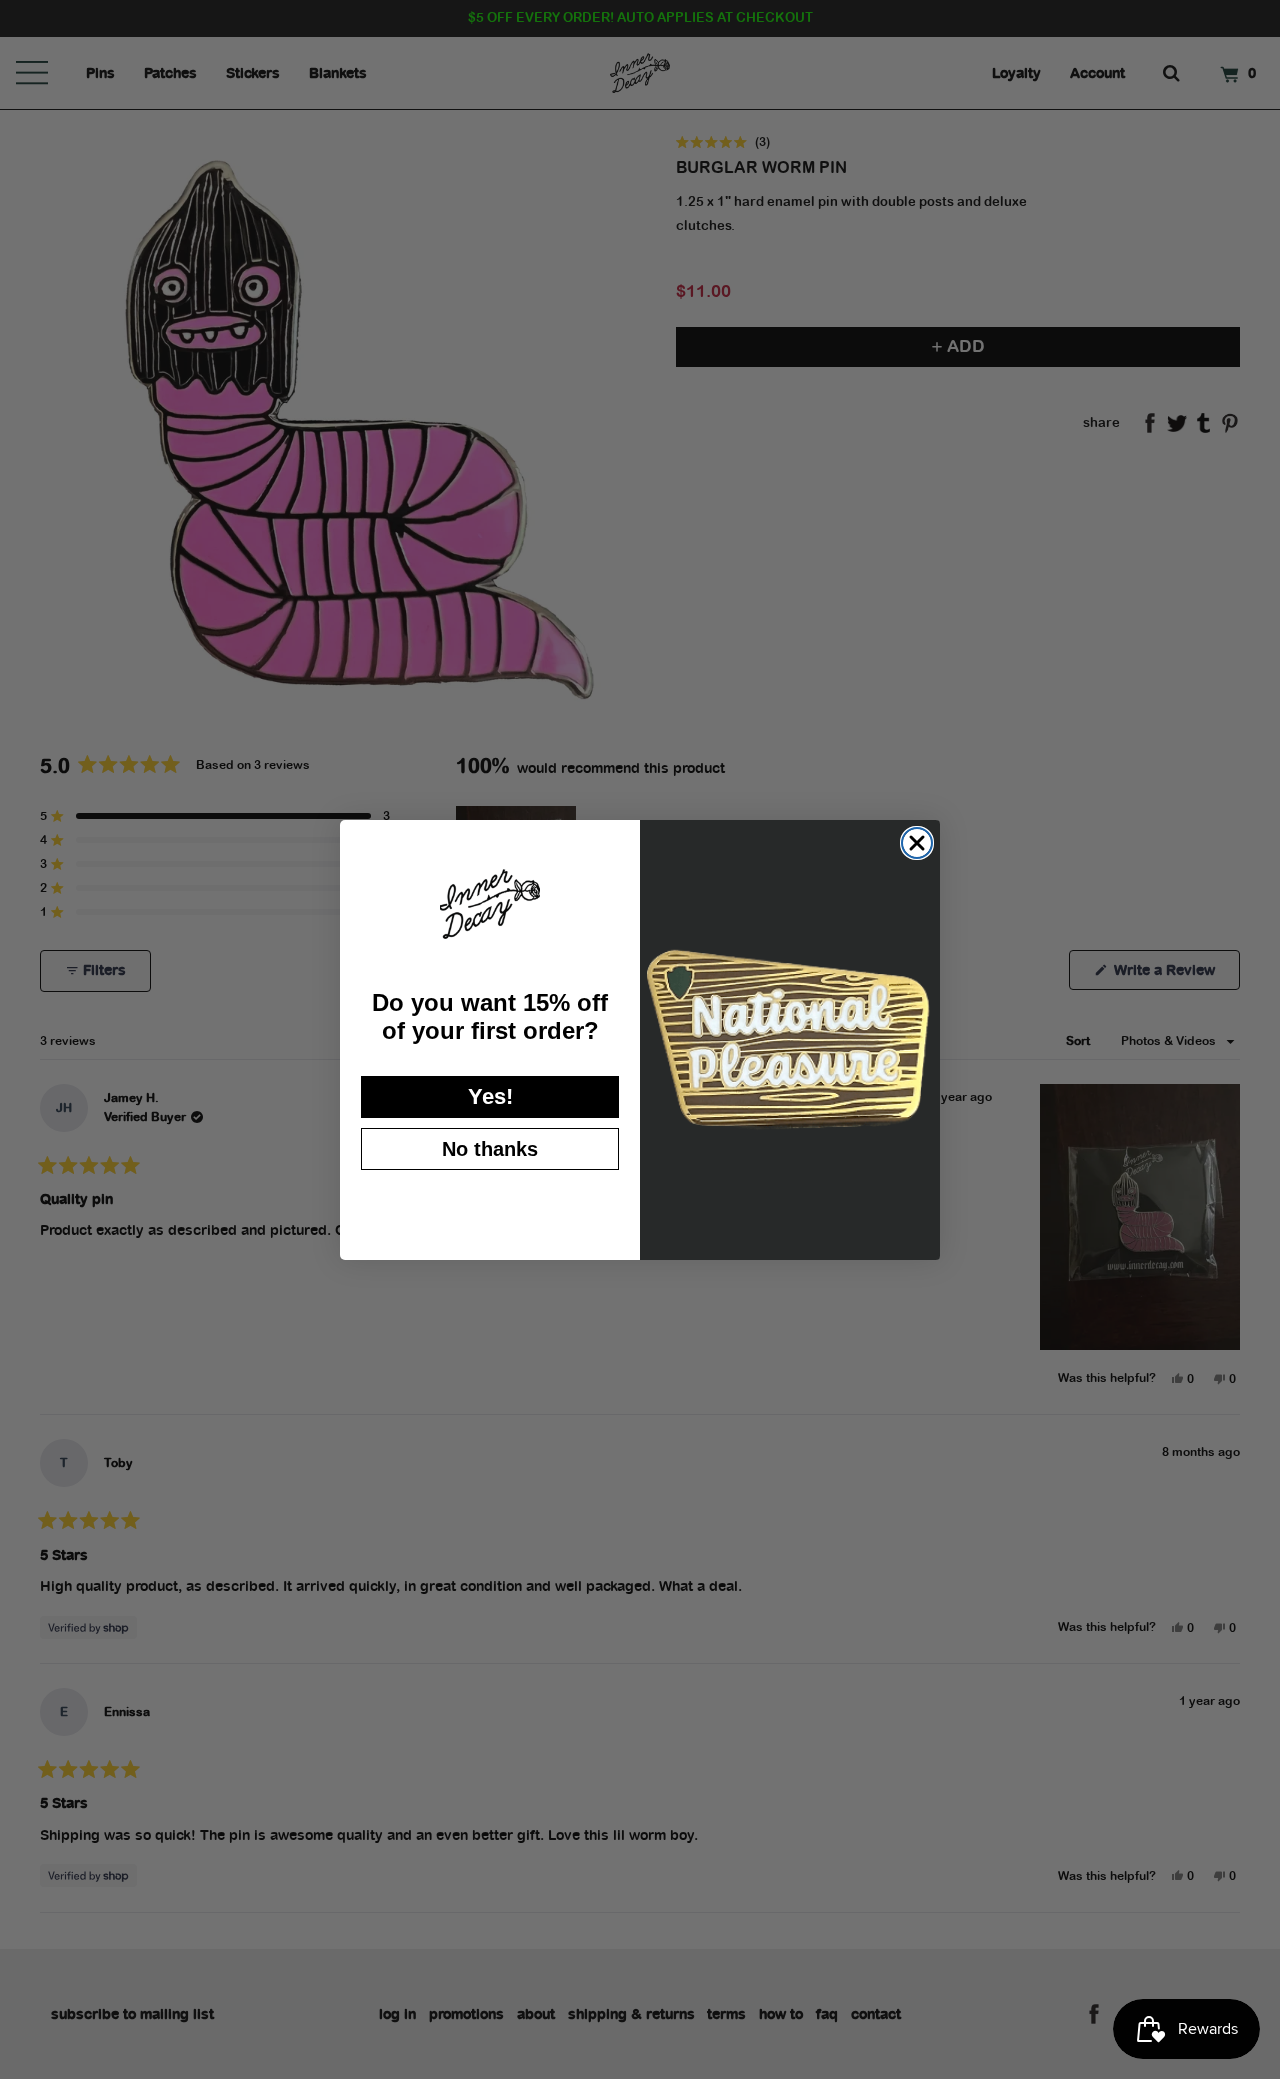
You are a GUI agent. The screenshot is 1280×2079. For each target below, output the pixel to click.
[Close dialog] (917, 843)
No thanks (490, 1149)
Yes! (490, 1096)
